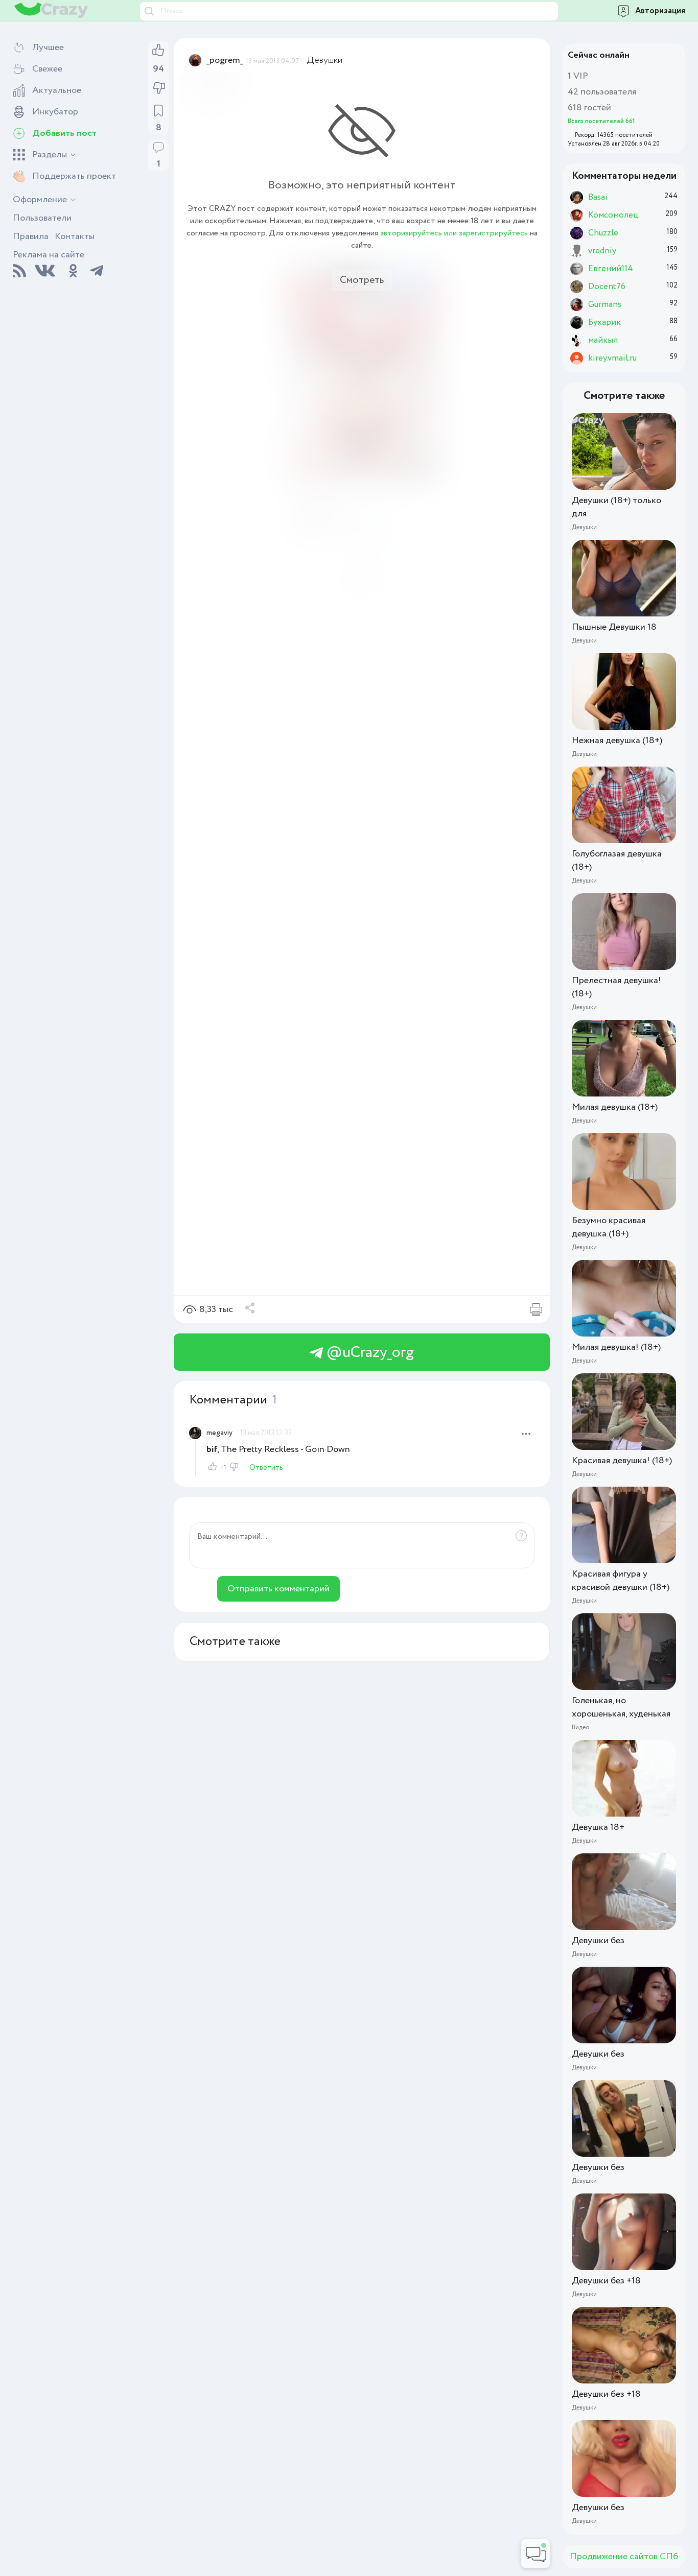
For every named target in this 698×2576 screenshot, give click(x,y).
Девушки (325, 60)
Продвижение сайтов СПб (624, 2557)
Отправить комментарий (278, 1589)
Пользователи (42, 218)
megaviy (219, 1433)
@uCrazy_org (368, 1353)
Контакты (75, 236)
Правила (31, 236)
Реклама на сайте (49, 255)
